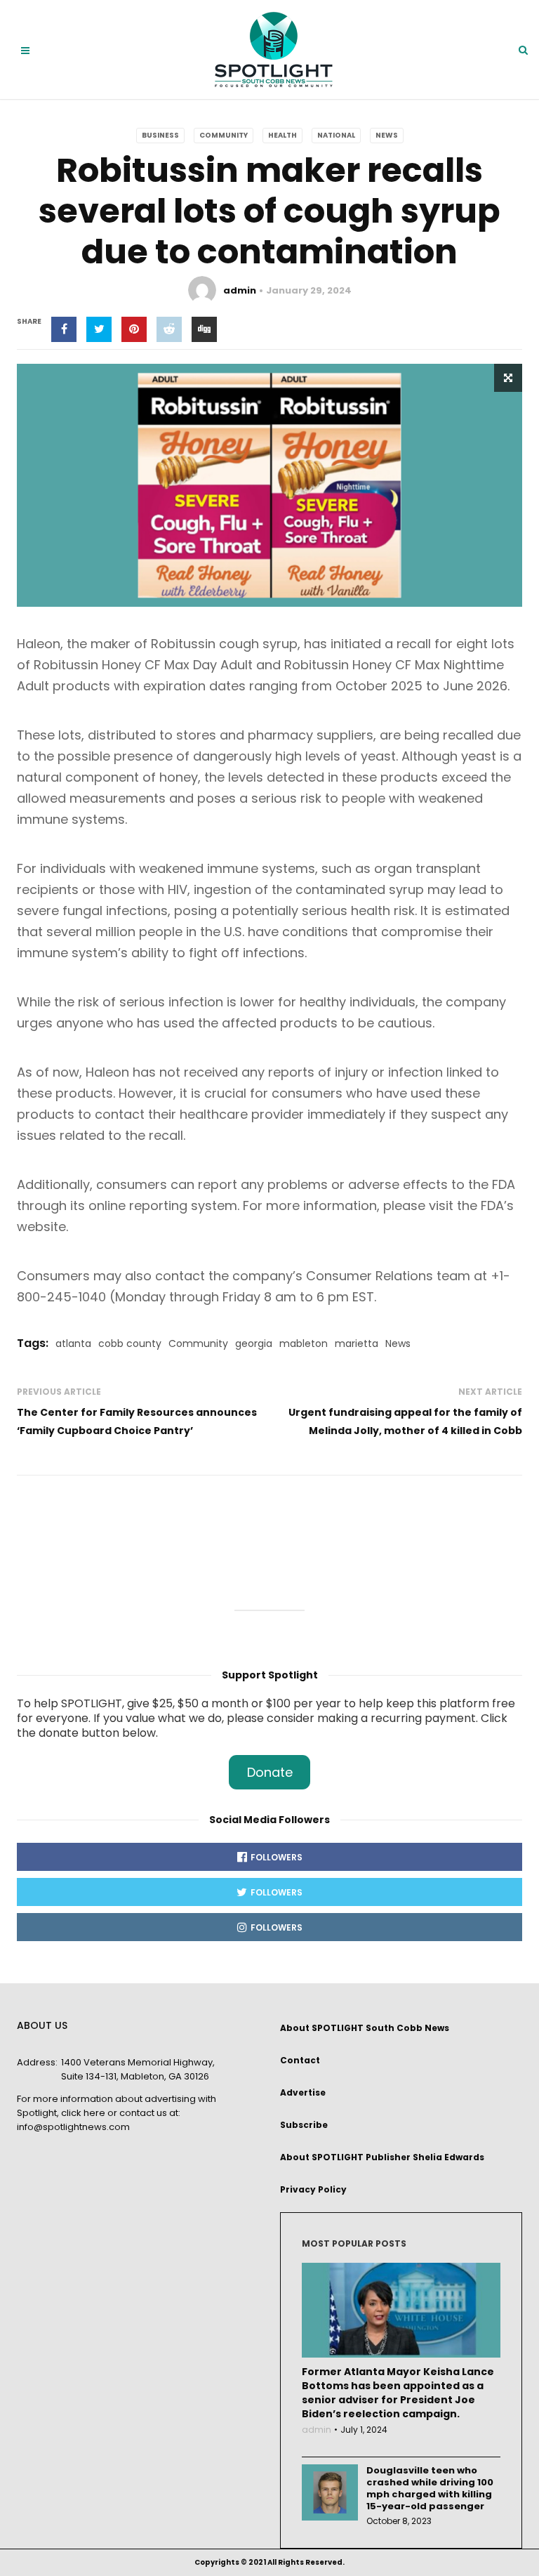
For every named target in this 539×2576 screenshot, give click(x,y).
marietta (357, 1343)
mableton (304, 1343)
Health (282, 135)
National (336, 135)
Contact (300, 2060)
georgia (254, 1343)
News (387, 135)
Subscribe (304, 2125)
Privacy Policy (313, 2189)
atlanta (73, 1343)
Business (160, 135)
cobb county (130, 1343)
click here (83, 2113)
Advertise (303, 2092)
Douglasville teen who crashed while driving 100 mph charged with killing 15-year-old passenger (430, 2488)
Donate (270, 1772)
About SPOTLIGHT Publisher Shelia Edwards (382, 2157)
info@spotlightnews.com (73, 2127)
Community (224, 135)
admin (240, 290)
